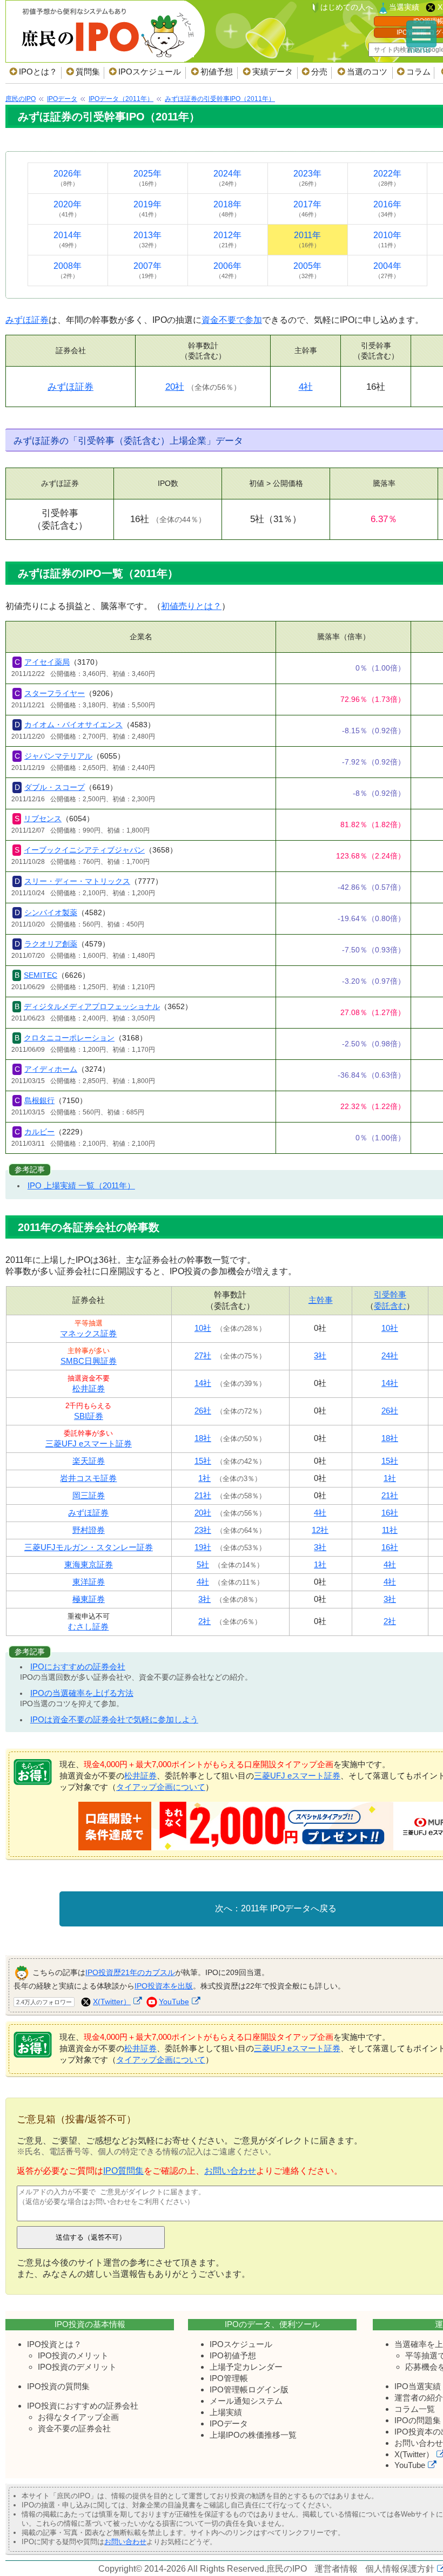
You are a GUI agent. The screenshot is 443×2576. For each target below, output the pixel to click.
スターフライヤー (55, 693)
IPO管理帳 (229, 2378)
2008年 (68, 270)
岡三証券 (89, 1495)
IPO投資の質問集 (58, 2386)
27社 (203, 1355)
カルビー (39, 1132)
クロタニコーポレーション (69, 1038)
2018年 (227, 209)
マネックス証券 (88, 1333)
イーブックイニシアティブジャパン (84, 850)
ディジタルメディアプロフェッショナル (92, 1006)
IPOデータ (229, 2423)
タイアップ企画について (161, 1787)
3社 (320, 1355)
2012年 (227, 239)
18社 (203, 1438)
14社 (203, 1383)
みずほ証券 (27, 320)
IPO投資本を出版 (164, 1986)
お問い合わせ (230, 2171)
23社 (203, 1530)
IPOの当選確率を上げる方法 (82, 1693)
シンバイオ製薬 (51, 912)
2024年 (227, 178)
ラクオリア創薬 (51, 944)
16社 (390, 1513)
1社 (204, 1478)
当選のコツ (367, 72)
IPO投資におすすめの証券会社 (83, 2406)
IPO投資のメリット (73, 2355)
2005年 (307, 270)
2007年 (147, 270)
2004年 (387, 270)
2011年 (307, 239)
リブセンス (43, 819)
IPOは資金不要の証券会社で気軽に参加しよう (114, 1719)
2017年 (307, 209)
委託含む (390, 1306)
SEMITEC (41, 975)
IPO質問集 (123, 2171)
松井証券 (89, 1388)
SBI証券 (89, 1416)
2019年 (147, 209)
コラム (418, 72)
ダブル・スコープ (55, 787)
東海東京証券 (89, 1564)
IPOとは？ (38, 72)
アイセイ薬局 (47, 662)
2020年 (68, 209)
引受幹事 (390, 1294)
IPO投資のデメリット (77, 2367)
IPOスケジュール (150, 72)
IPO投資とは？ (54, 2344)
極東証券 (89, 1599)
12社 (320, 1530)
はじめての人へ (347, 7)
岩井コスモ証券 (88, 1478)
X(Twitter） (112, 2002)
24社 (390, 1355)
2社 (204, 1621)
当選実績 (404, 7)
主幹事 (321, 1300)
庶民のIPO (287, 2569)
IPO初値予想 (233, 2355)
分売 (319, 72)
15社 (203, 1461)
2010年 (387, 239)
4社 (306, 387)
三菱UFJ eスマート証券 (89, 1443)
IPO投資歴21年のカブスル (130, 1972)
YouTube (174, 2002)
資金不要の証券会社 (74, 2428)
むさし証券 (88, 1627)
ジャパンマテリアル (58, 756)
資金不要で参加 (232, 320)
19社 (203, 1547)
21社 (203, 1495)
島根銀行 (39, 1100)
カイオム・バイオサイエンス (73, 725)
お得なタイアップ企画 (78, 2417)
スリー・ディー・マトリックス (77, 881)
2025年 (147, 178)
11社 (390, 1530)
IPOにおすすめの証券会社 (78, 1666)
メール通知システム (246, 2401)
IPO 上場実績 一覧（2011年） (81, 1185)
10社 (203, 1328)
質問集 (88, 72)
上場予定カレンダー (246, 2367)
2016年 (387, 209)
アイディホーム (51, 1069)
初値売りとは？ (191, 606)
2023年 (307, 178)
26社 (203, 1411)
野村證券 (89, 1530)
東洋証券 (89, 1582)
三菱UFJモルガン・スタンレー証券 (89, 1547)
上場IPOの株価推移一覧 (253, 2435)
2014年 (68, 239)
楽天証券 (89, 1461)
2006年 (227, 270)
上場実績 (226, 2412)
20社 (175, 387)
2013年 (147, 239)
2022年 (387, 178)
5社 (203, 1564)
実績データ (273, 72)
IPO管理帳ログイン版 (249, 2389)
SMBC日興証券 (89, 1361)
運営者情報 (336, 2569)
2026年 (68, 178)
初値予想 (217, 72)
